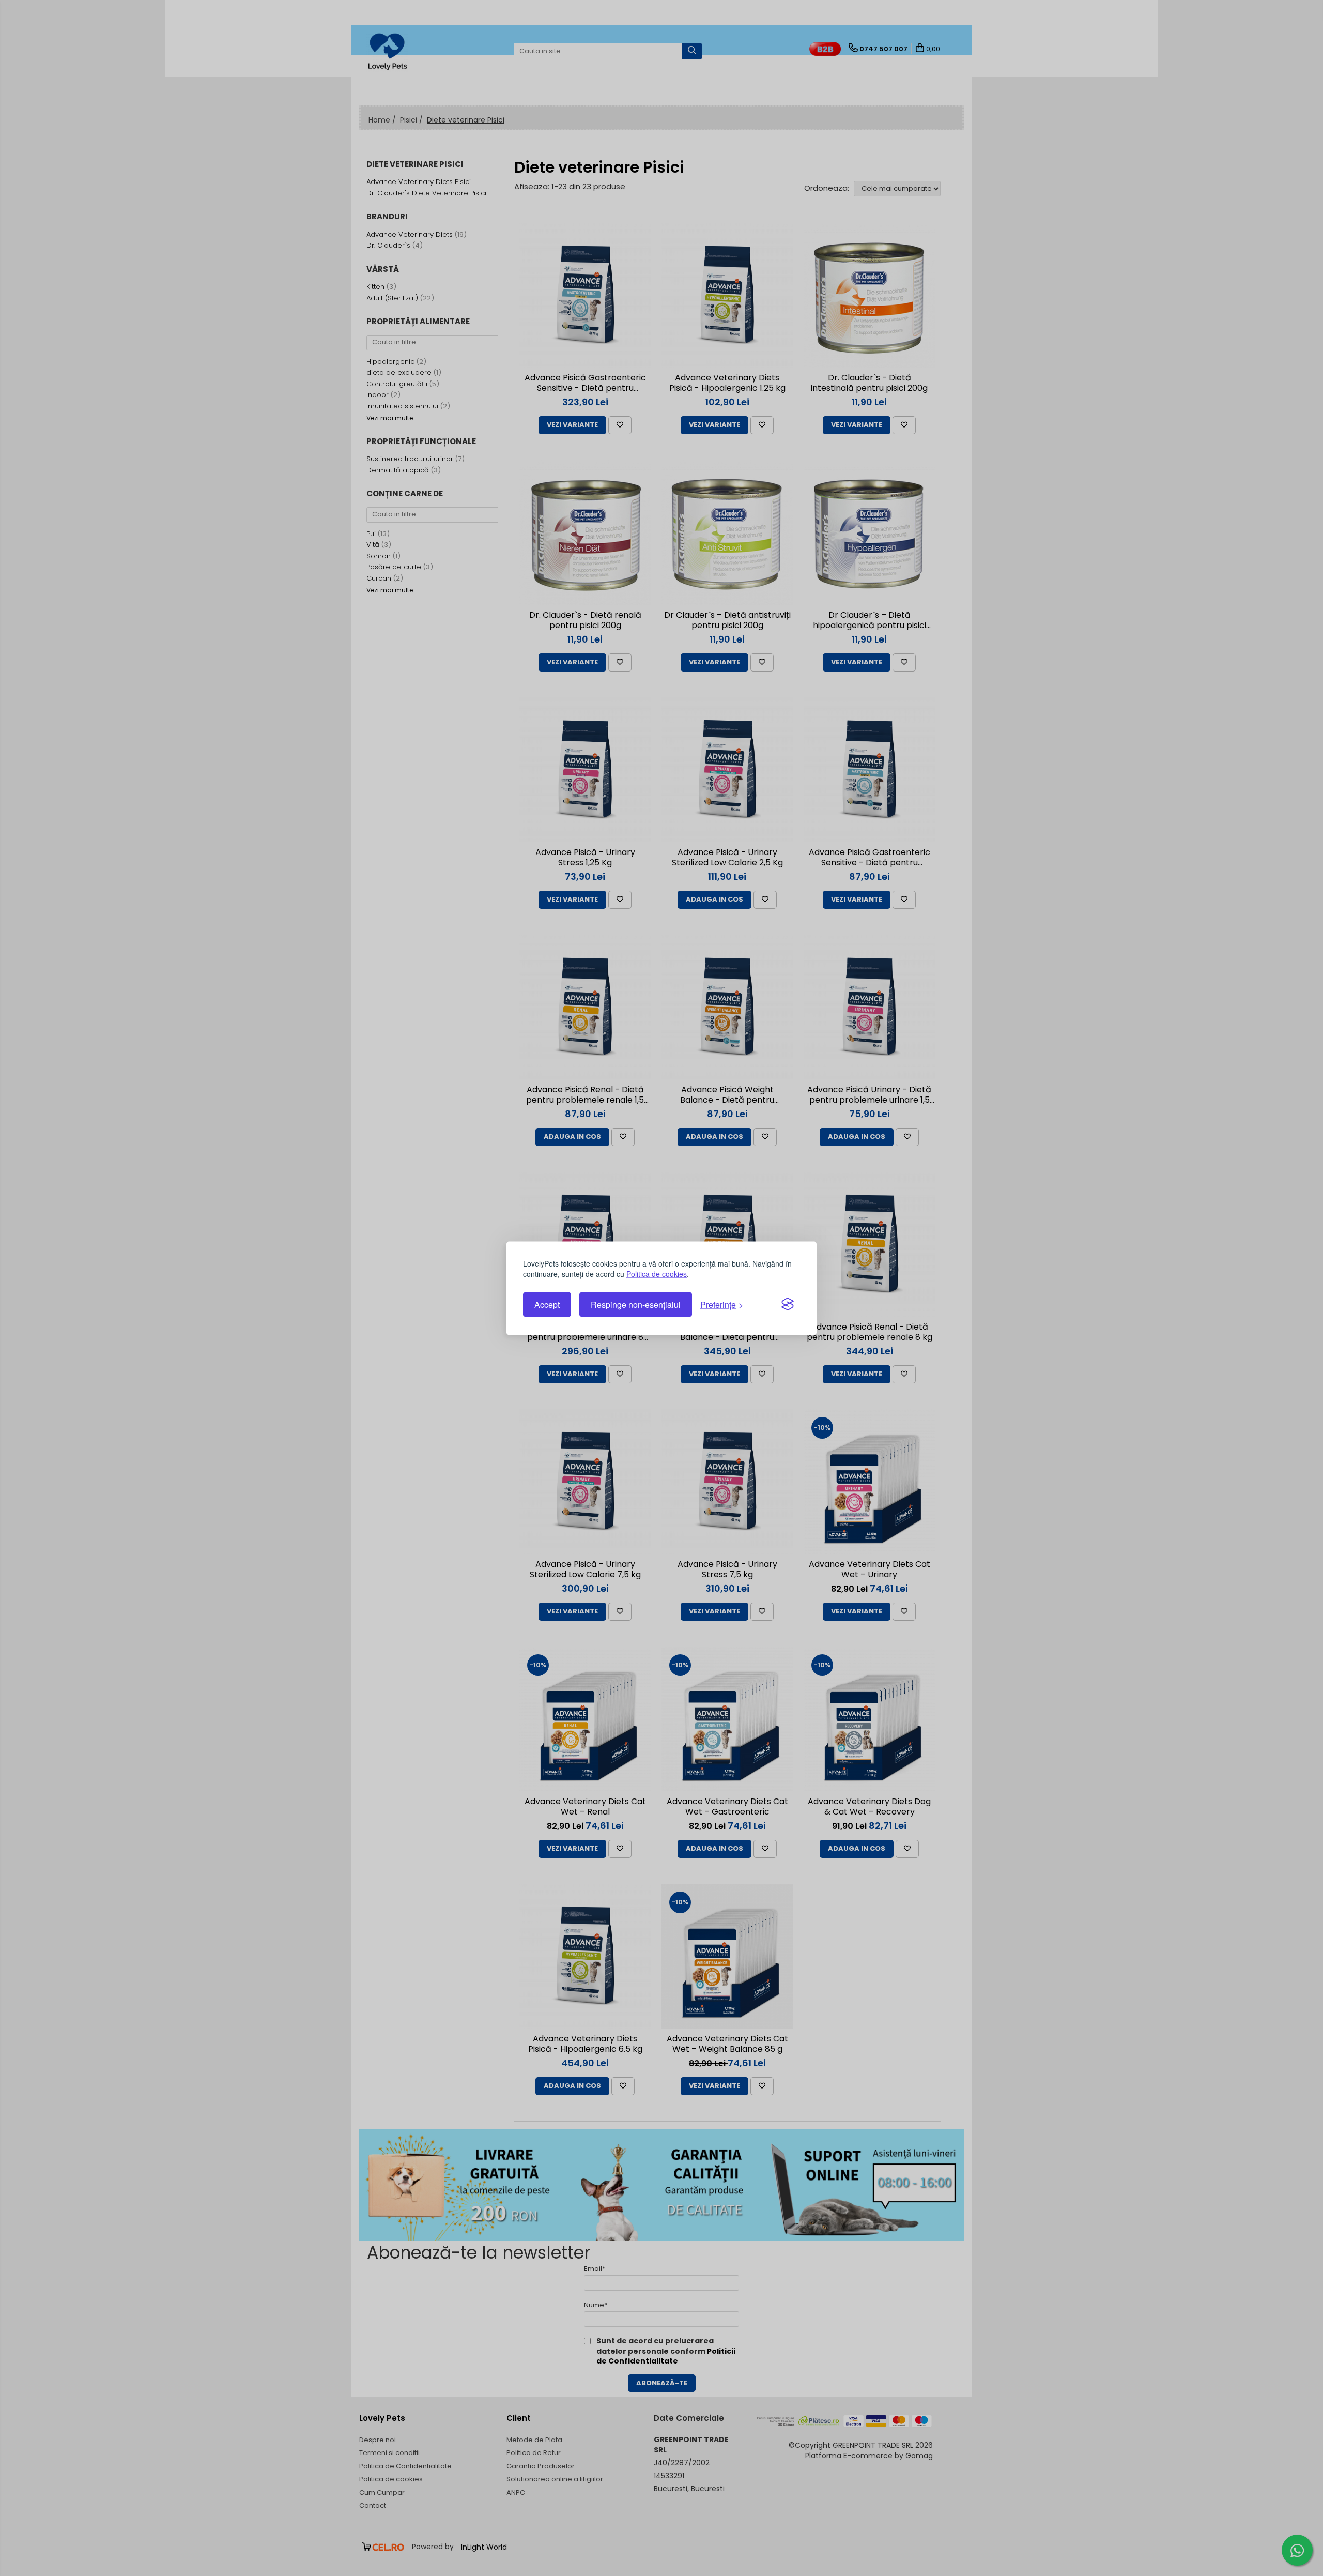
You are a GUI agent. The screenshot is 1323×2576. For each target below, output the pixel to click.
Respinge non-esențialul (636, 1305)
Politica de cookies (657, 1273)
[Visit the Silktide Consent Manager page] (788, 1305)
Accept (547, 1305)
